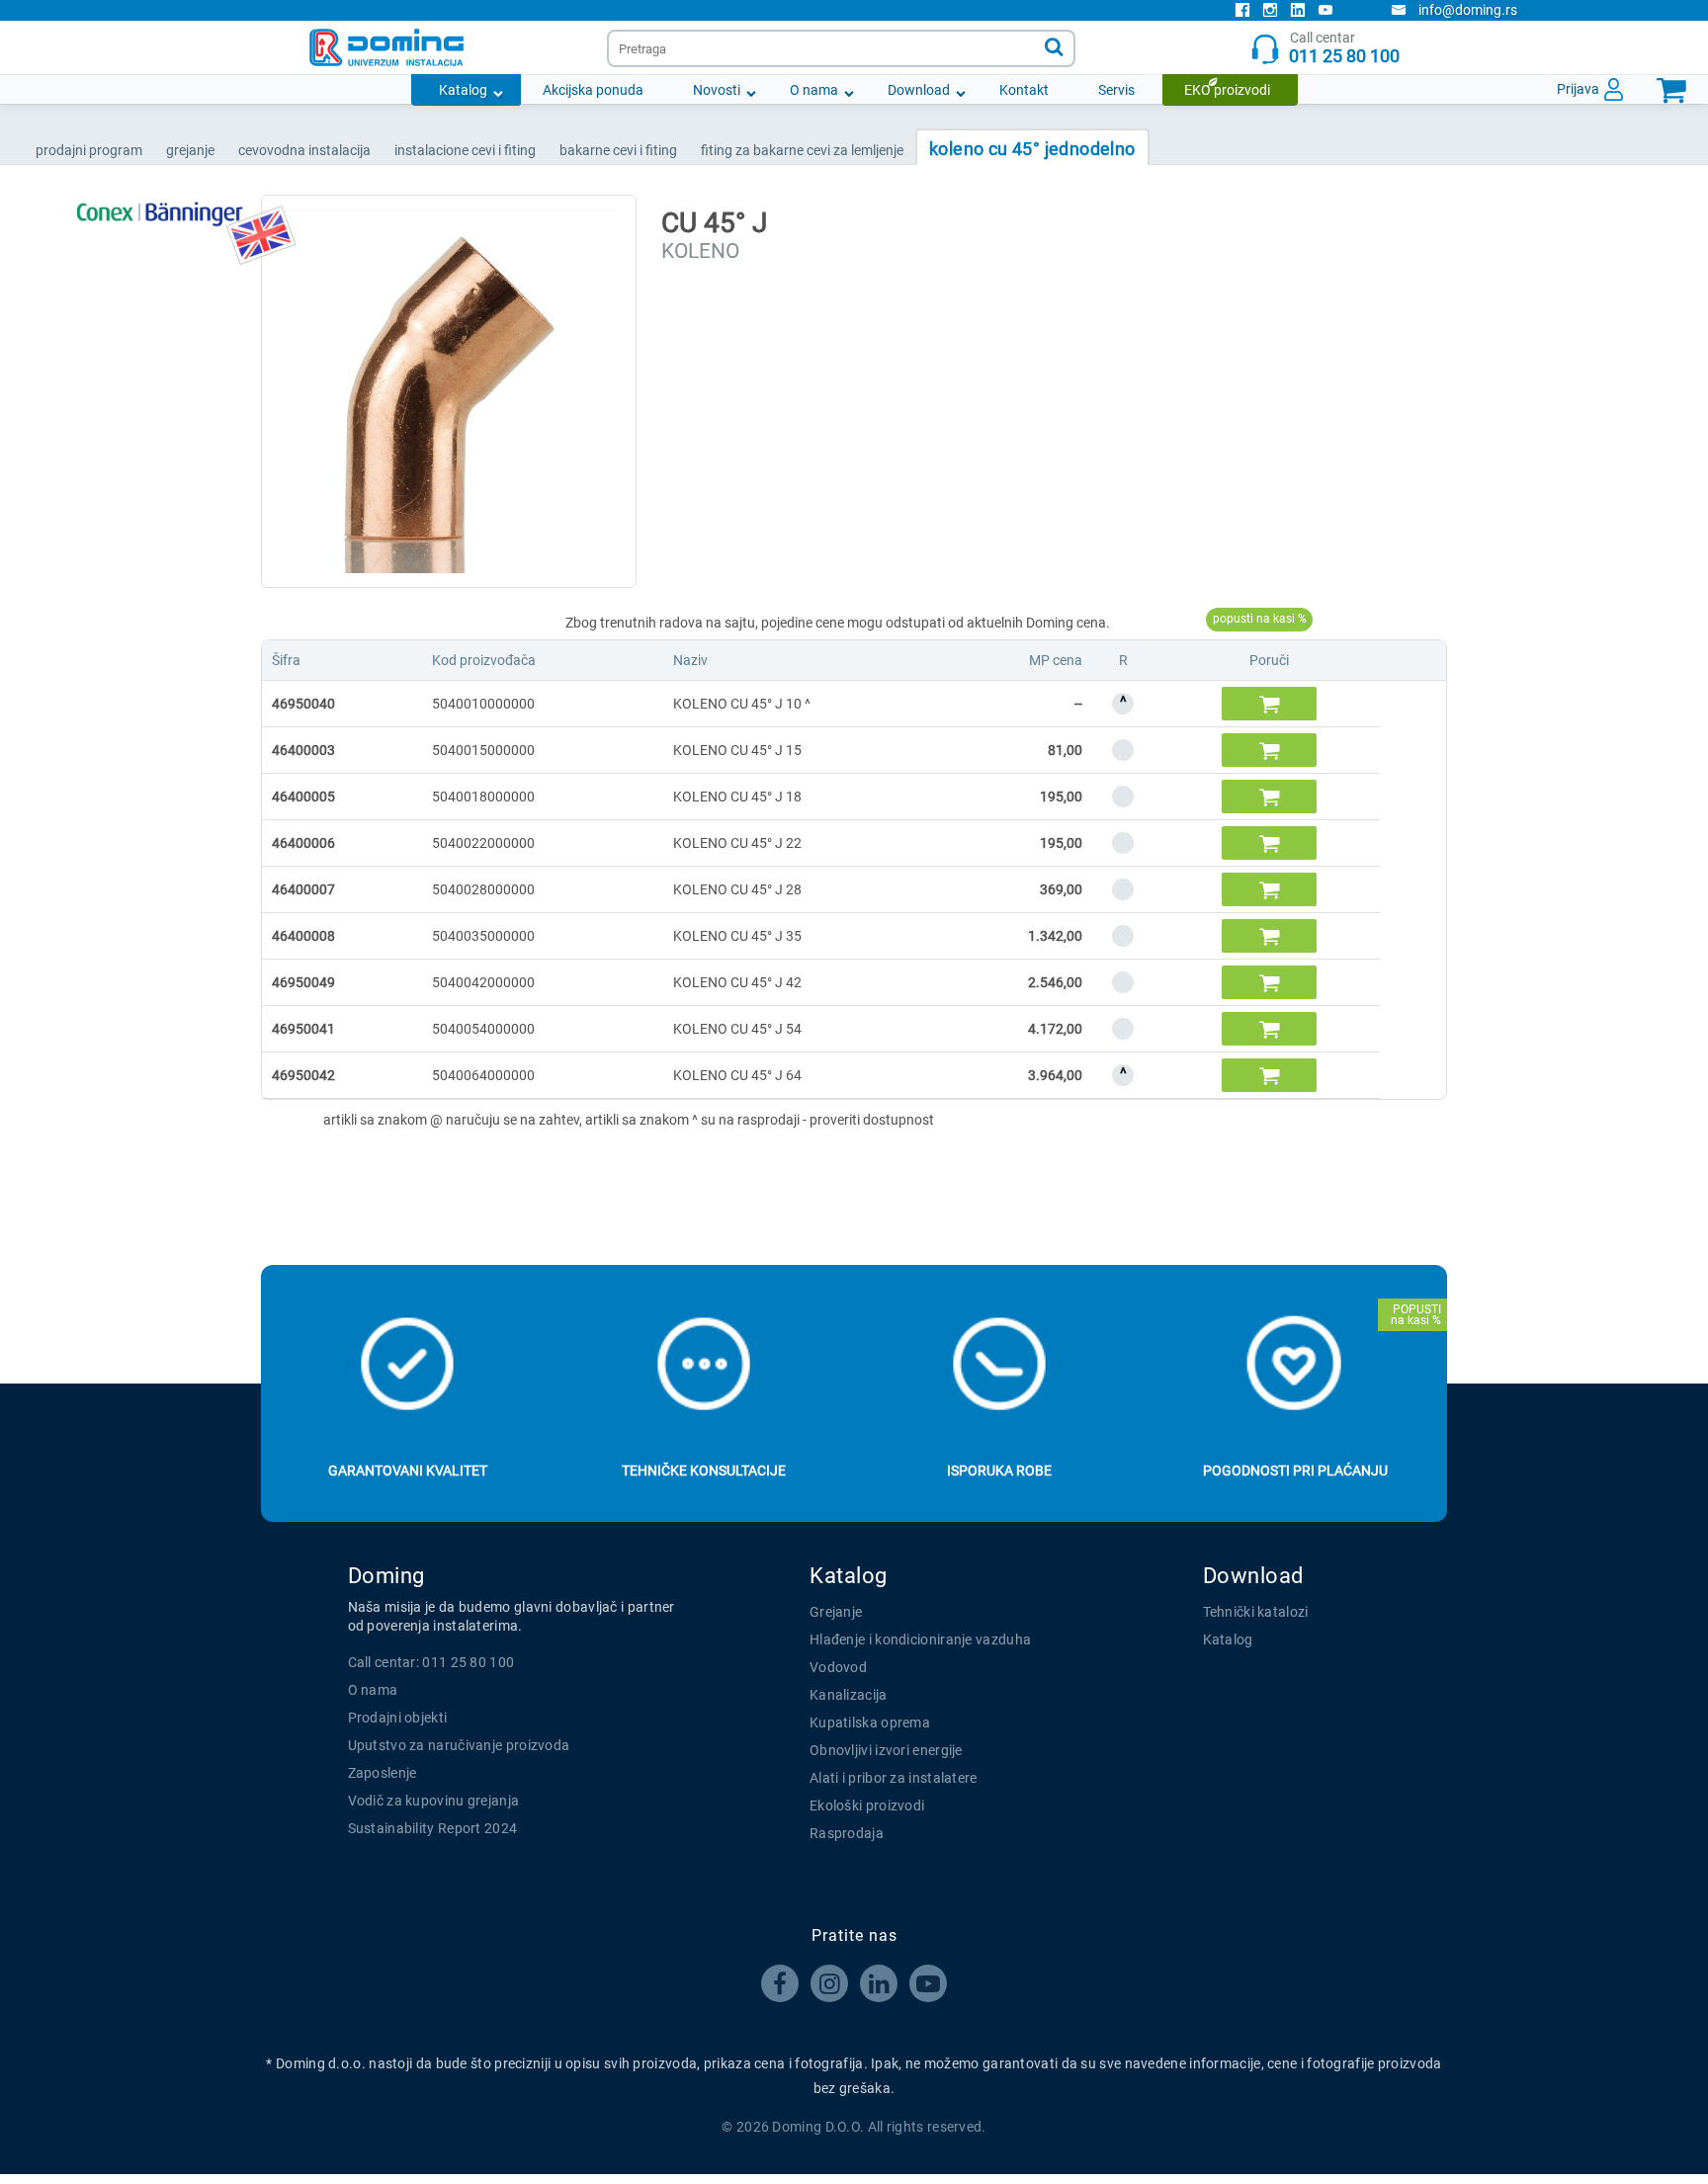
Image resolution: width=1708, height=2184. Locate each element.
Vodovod (838, 1667)
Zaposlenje (383, 1773)
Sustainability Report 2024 (433, 1828)
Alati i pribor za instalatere (894, 1778)
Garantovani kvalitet (408, 1470)
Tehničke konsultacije (704, 1470)
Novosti (717, 90)
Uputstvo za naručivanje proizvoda (459, 1745)
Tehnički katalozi (1256, 1612)
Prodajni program (89, 150)
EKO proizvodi (1227, 90)
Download (919, 90)
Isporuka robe (999, 1470)
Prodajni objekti (398, 1718)
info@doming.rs (1468, 10)
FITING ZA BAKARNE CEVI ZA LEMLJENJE (802, 150)
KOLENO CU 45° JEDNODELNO (1032, 149)
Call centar (1344, 48)
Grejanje (836, 1612)
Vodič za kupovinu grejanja (434, 1801)
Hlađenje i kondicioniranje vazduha (920, 1639)
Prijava (1578, 89)
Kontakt (1024, 90)
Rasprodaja (847, 1833)
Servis (1116, 90)
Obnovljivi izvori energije (886, 1750)
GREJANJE (190, 150)
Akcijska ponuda (593, 90)
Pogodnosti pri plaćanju (1295, 1470)
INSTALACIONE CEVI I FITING (465, 150)
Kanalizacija (849, 1695)
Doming (386, 1576)
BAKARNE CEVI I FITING (618, 150)
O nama (814, 90)
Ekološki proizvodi (867, 1806)
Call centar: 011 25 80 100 (431, 1662)
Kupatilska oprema (870, 1722)
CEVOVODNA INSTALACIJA (304, 150)
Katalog (463, 90)
